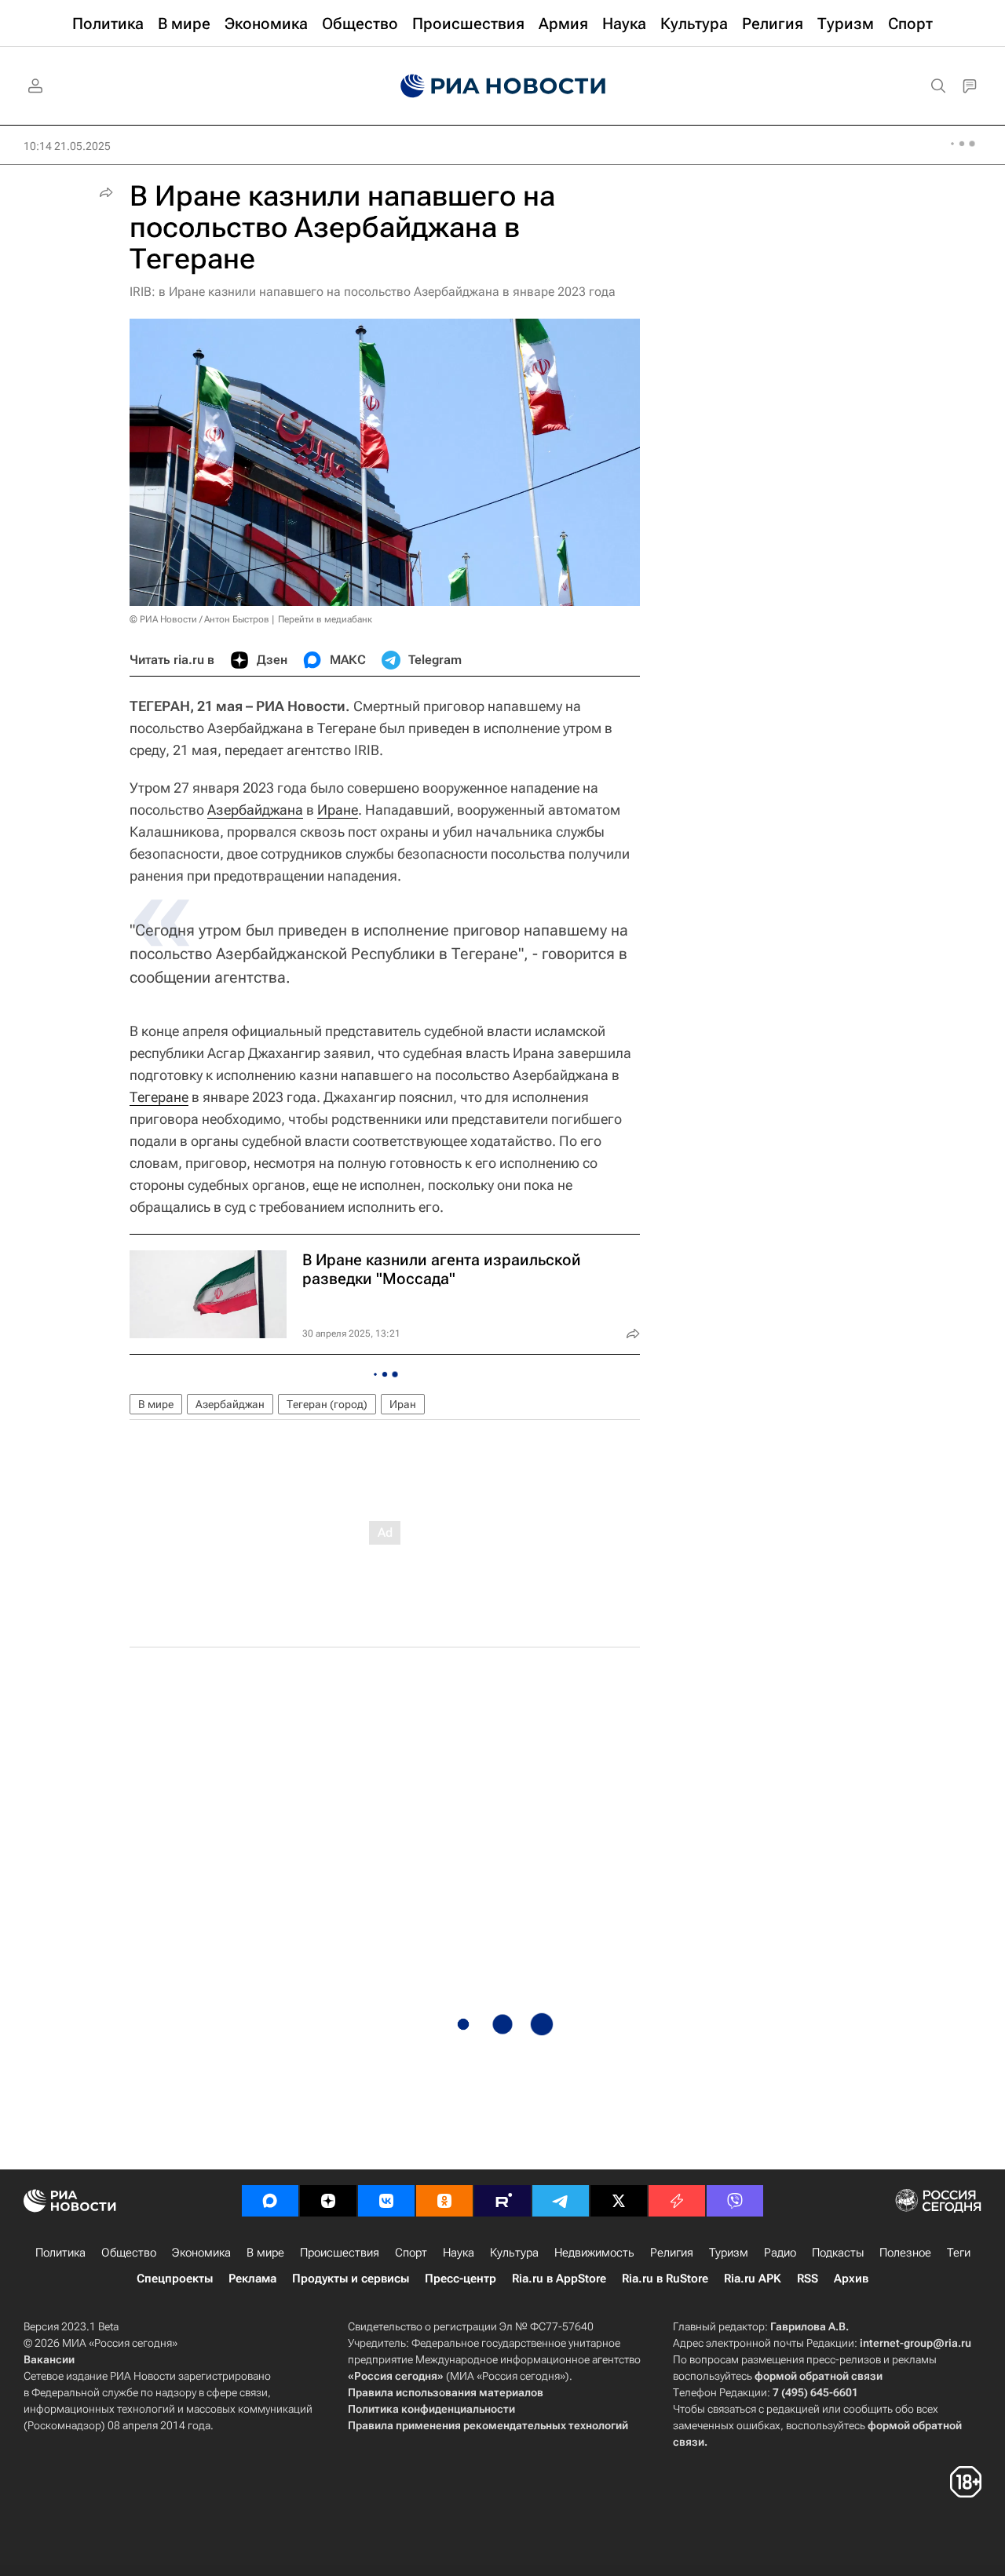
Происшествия (340, 2253)
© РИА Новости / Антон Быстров (199, 619)
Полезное (905, 2253)
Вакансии (49, 2359)
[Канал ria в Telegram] (561, 2201)
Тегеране (159, 1097)
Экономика (201, 2253)
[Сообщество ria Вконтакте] (386, 2201)
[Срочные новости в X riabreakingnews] (677, 2201)
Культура (514, 2253)
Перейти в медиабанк (325, 619)
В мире (156, 1404)
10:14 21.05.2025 (67, 146)
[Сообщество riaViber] (735, 2201)
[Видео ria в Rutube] (502, 2201)
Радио (780, 2253)
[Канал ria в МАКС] (270, 2201)
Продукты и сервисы (351, 2279)
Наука (459, 2253)
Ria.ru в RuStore (665, 2279)
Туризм (729, 2253)
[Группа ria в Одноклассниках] (444, 2201)
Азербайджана (255, 810)
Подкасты (838, 2253)
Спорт (411, 2253)
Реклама (252, 2279)
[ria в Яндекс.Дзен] (328, 2201)
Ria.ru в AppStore (559, 2279)
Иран (403, 1404)
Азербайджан (230, 1404)
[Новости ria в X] (619, 2201)
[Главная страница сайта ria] (503, 86)
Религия (672, 2253)
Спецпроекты (175, 2279)
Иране (338, 810)
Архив (851, 2279)
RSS (808, 2279)
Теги (959, 2253)
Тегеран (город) (327, 1404)
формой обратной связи (819, 2376)
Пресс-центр (460, 2279)
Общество (129, 2253)
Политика (60, 2253)
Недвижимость (594, 2253)
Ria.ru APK (753, 2279)
